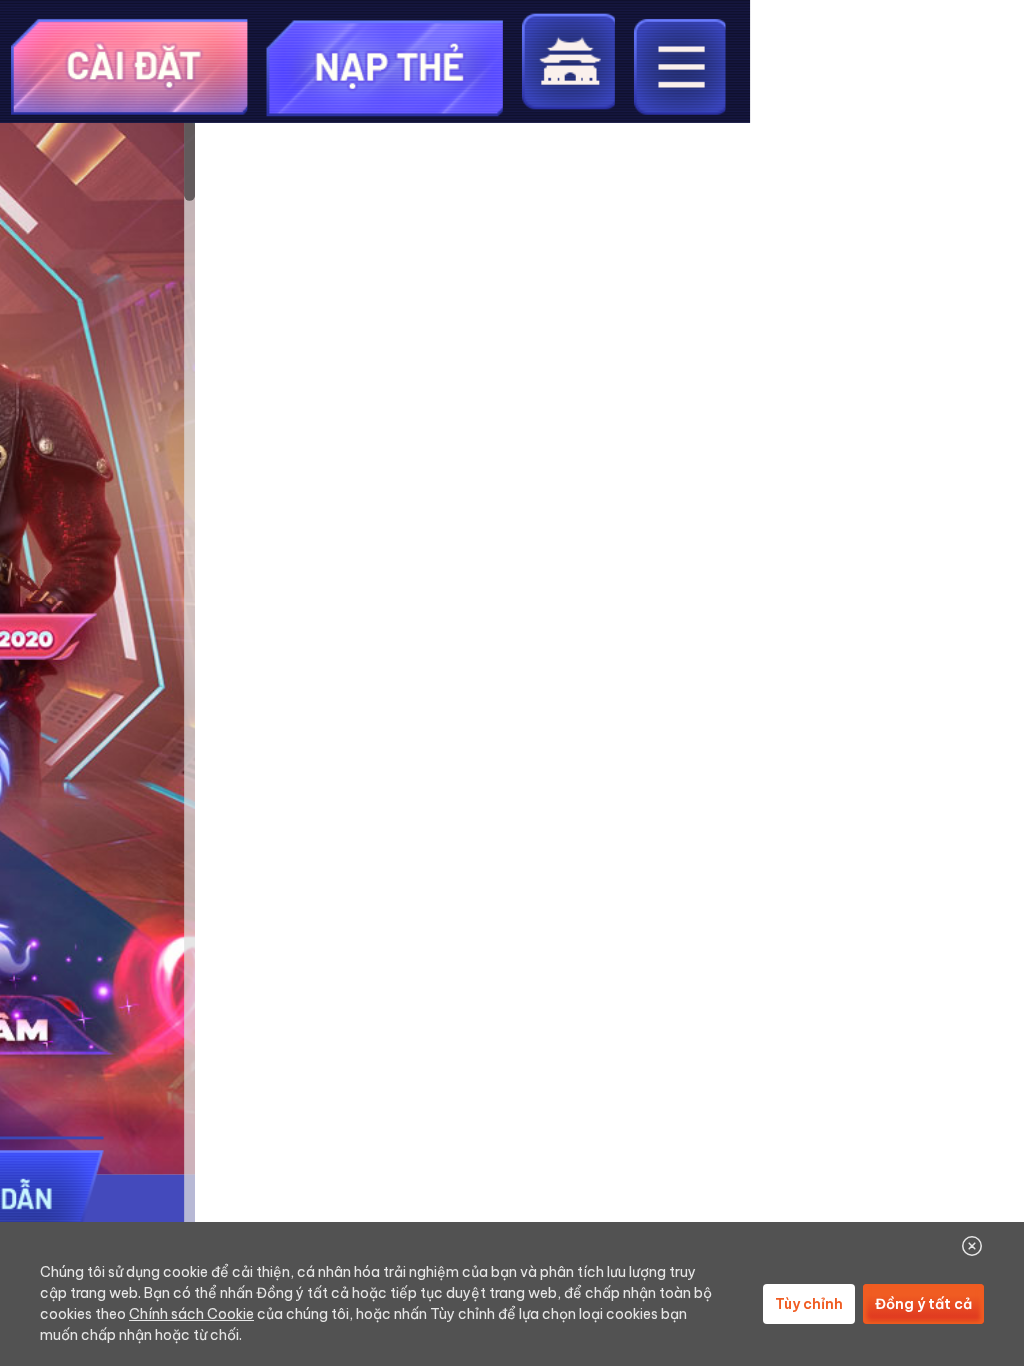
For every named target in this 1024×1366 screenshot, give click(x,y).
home (568, 62)
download (129, 66)
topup (385, 66)
